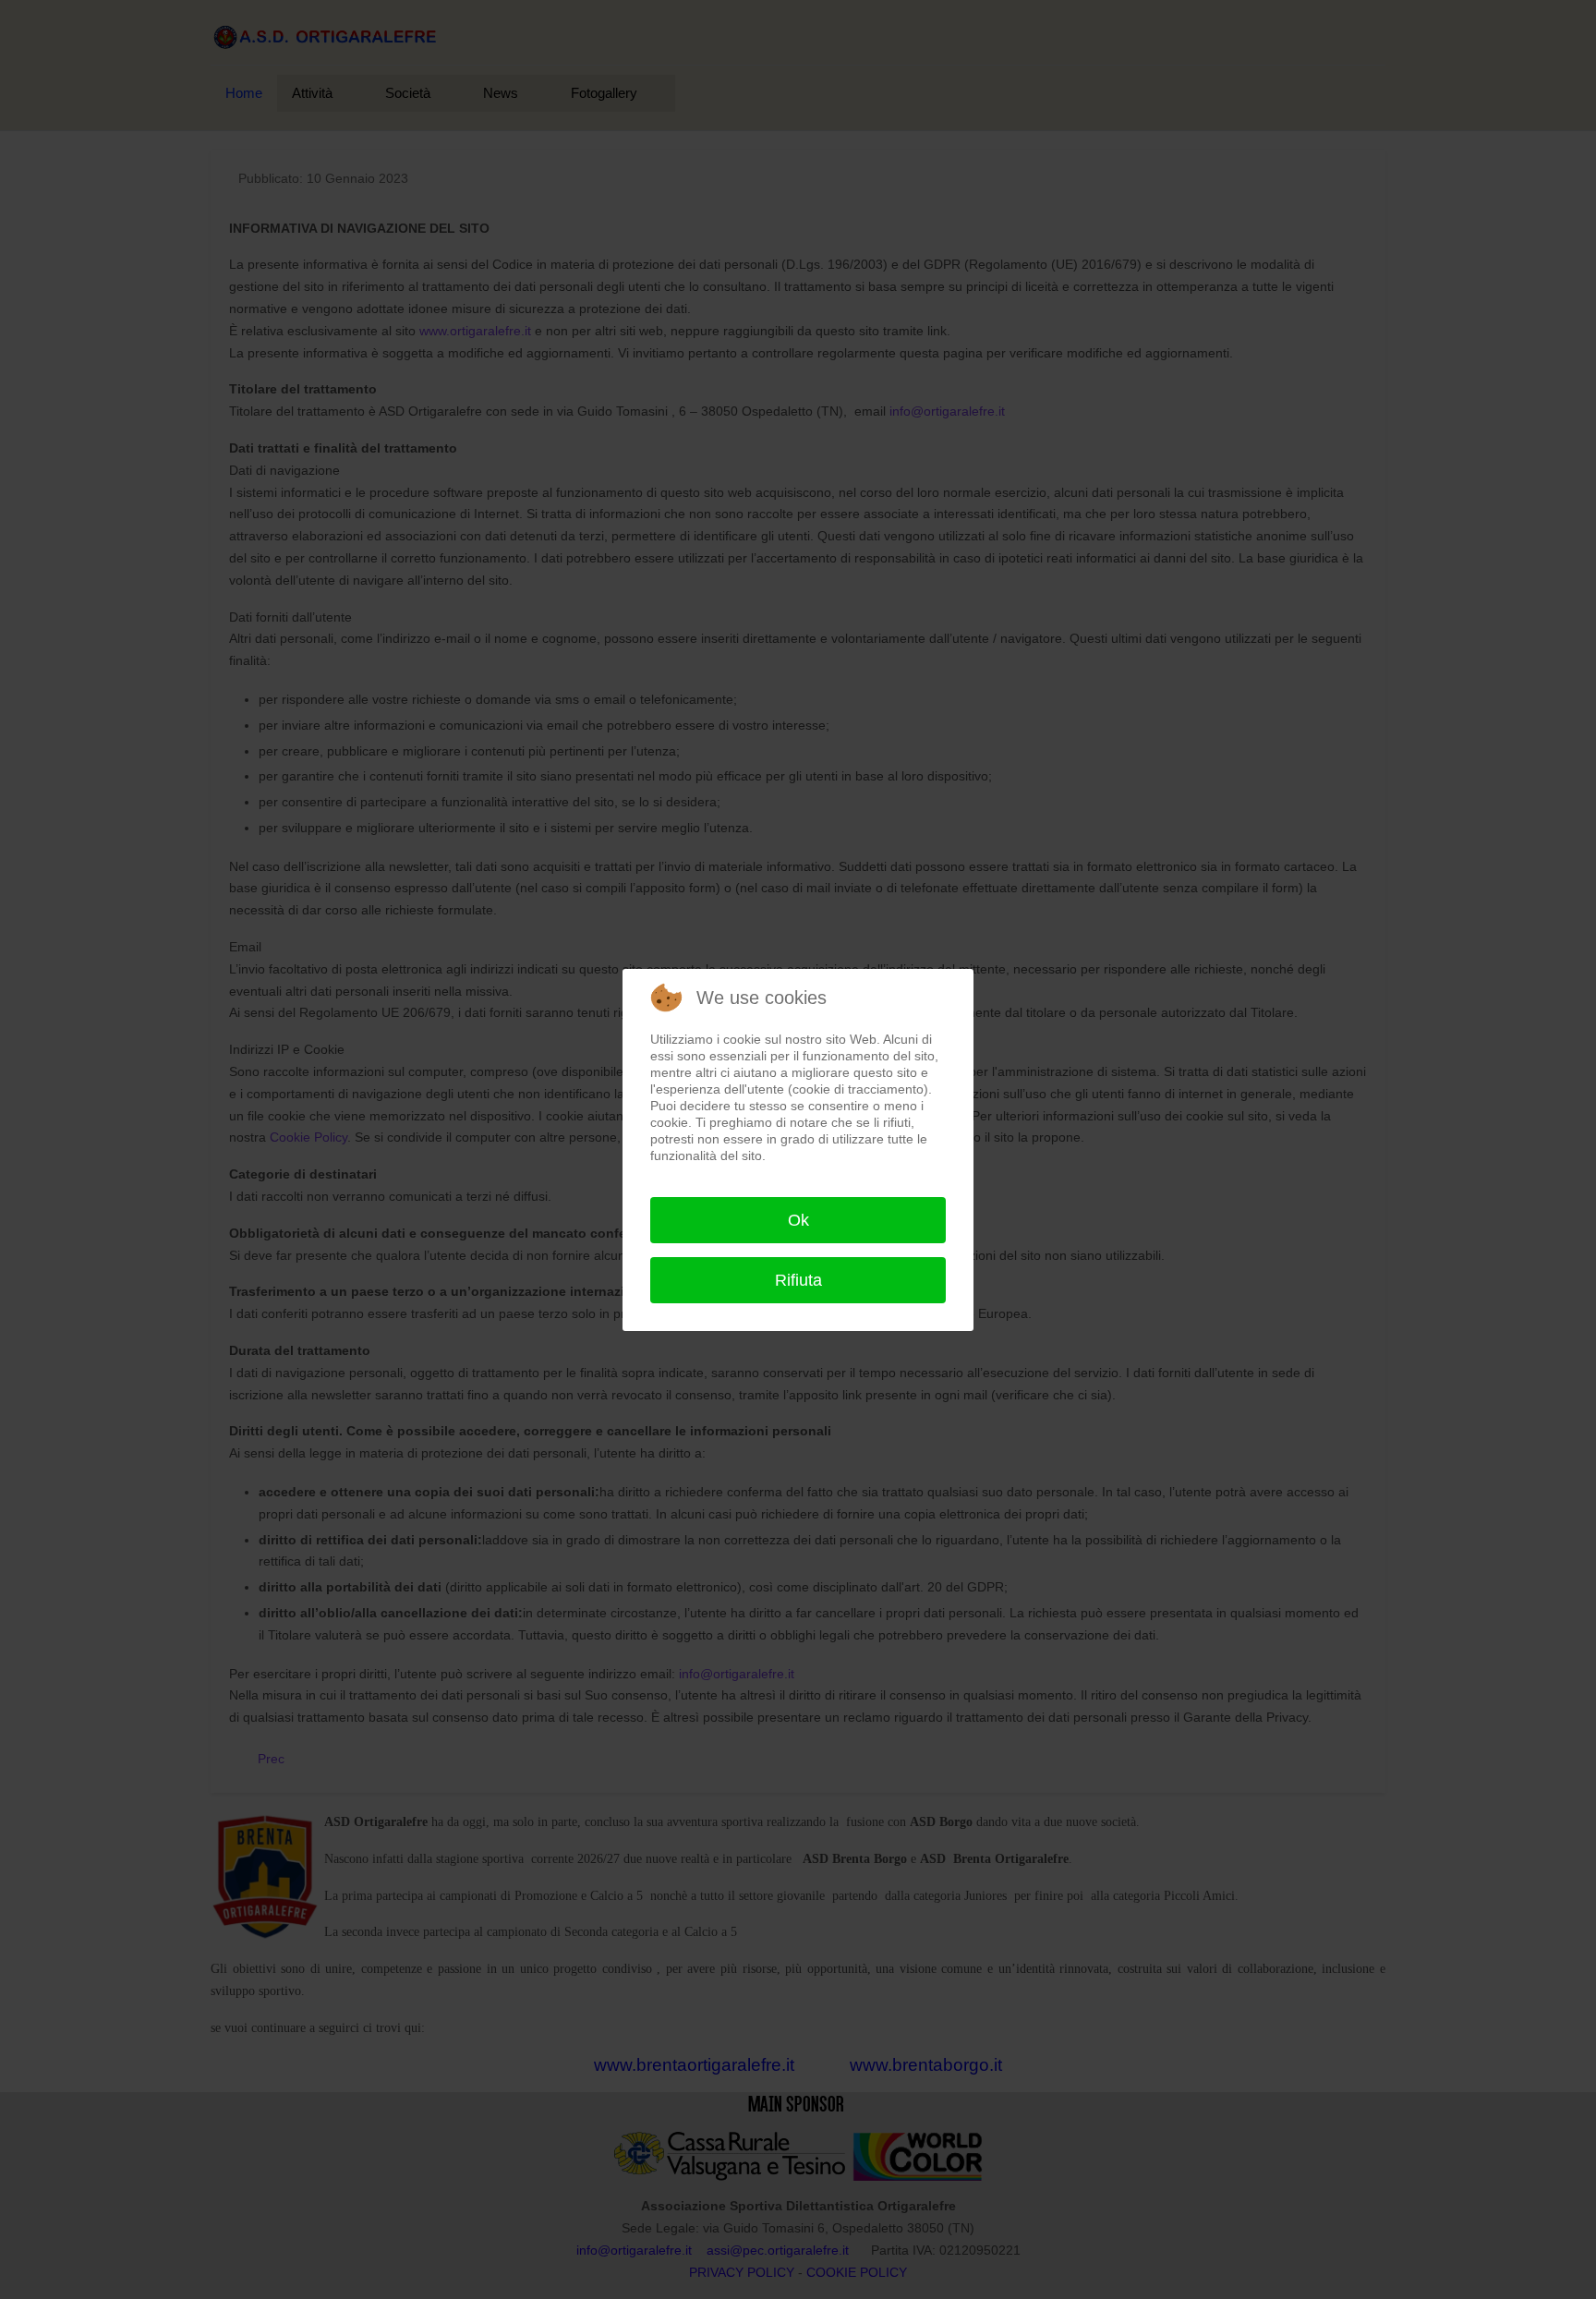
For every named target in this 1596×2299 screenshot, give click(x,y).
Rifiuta (798, 1280)
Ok (798, 1220)
